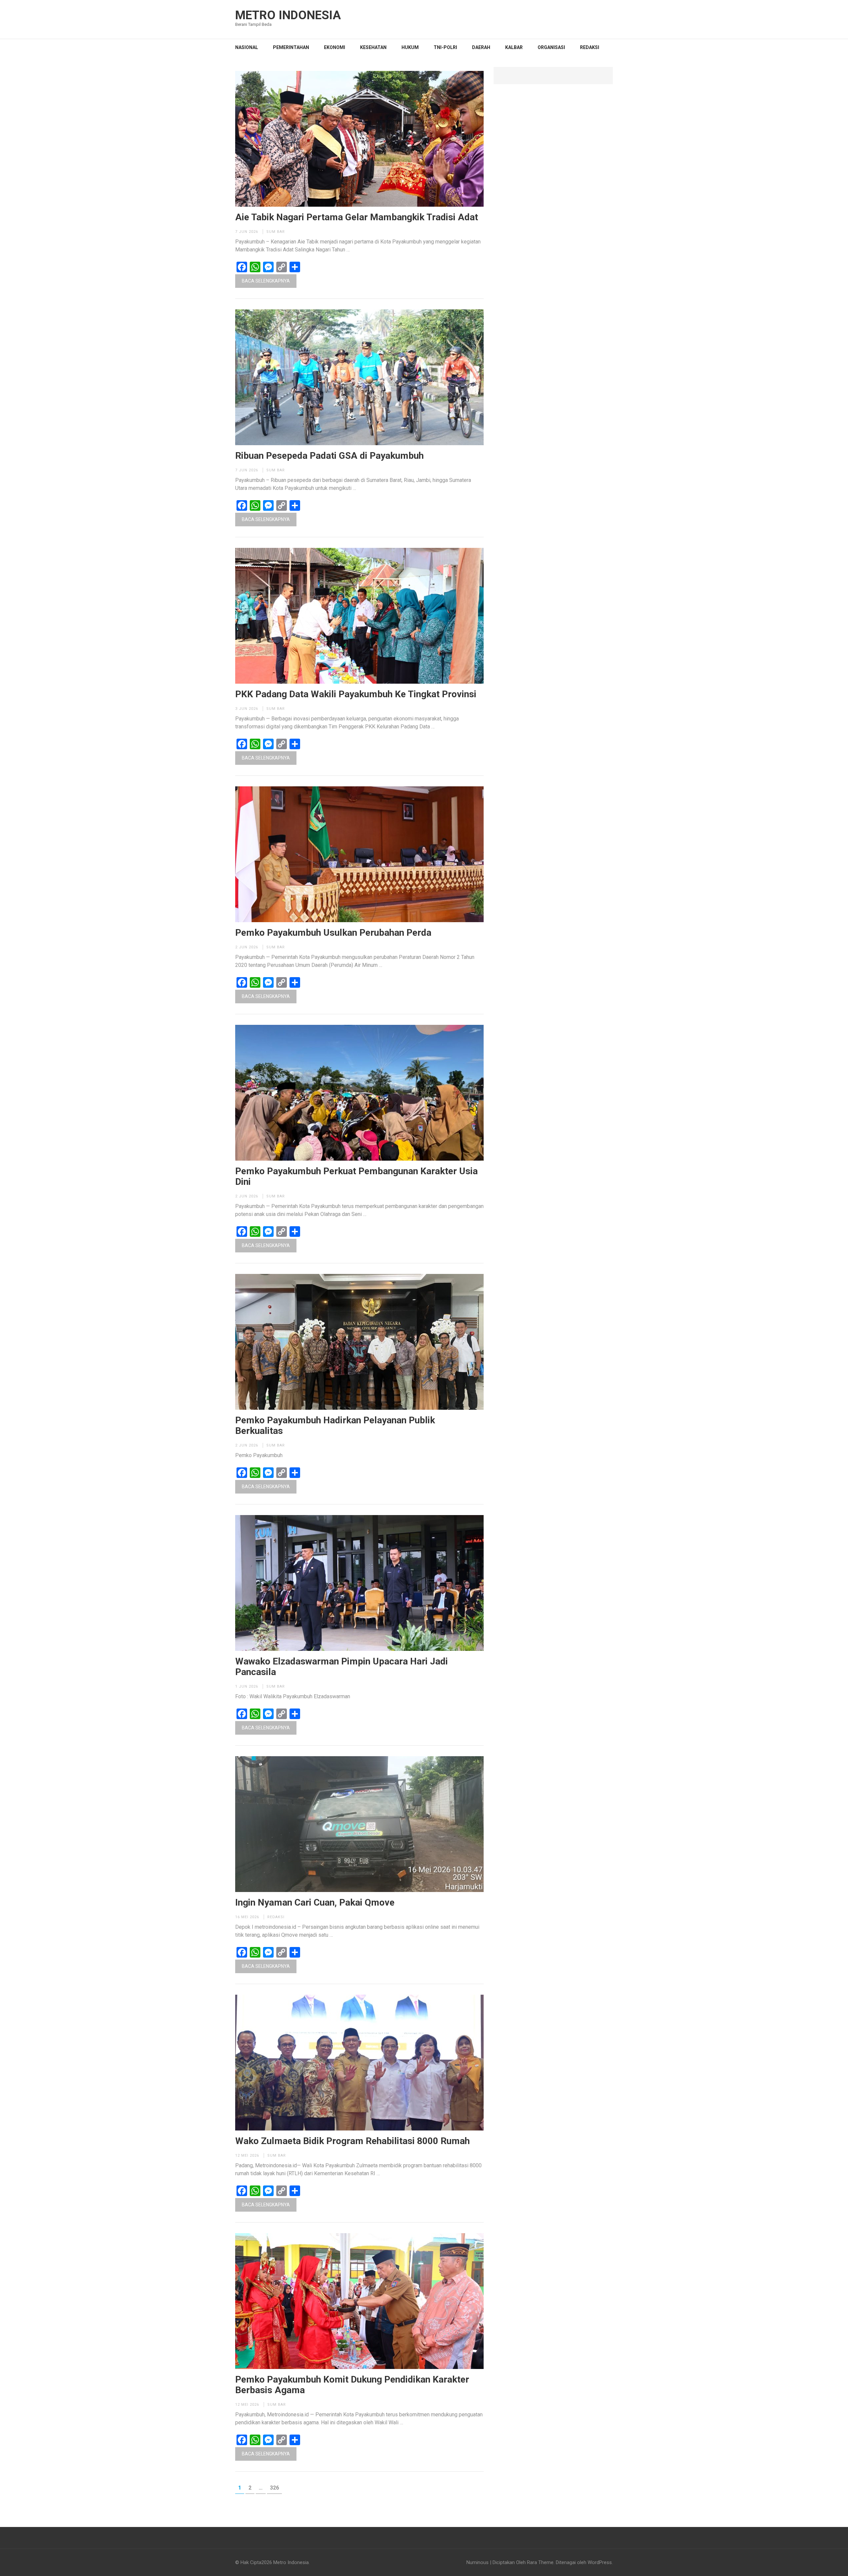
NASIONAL (247, 47)
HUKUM (410, 47)
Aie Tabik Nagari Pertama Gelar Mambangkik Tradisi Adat (357, 217)
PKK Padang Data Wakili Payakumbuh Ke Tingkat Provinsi (356, 694)
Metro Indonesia (288, 15)
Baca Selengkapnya (266, 281)
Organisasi (551, 47)
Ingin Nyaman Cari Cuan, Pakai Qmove (315, 1903)
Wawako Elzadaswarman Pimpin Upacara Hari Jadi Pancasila (342, 1667)
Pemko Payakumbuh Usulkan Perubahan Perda (333, 933)
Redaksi (590, 47)
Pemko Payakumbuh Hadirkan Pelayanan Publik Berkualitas (335, 1426)
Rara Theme (540, 2562)
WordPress (600, 2562)
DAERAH (481, 47)
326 (276, 2488)
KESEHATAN (373, 47)
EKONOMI (335, 47)
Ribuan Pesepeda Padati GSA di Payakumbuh (329, 456)
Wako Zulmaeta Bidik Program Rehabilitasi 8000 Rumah (352, 2141)
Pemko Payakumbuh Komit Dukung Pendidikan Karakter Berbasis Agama (352, 2385)
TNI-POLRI (445, 47)
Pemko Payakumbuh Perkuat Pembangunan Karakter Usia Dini (356, 1177)
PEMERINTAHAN (291, 47)
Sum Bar (276, 232)
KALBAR (514, 47)
